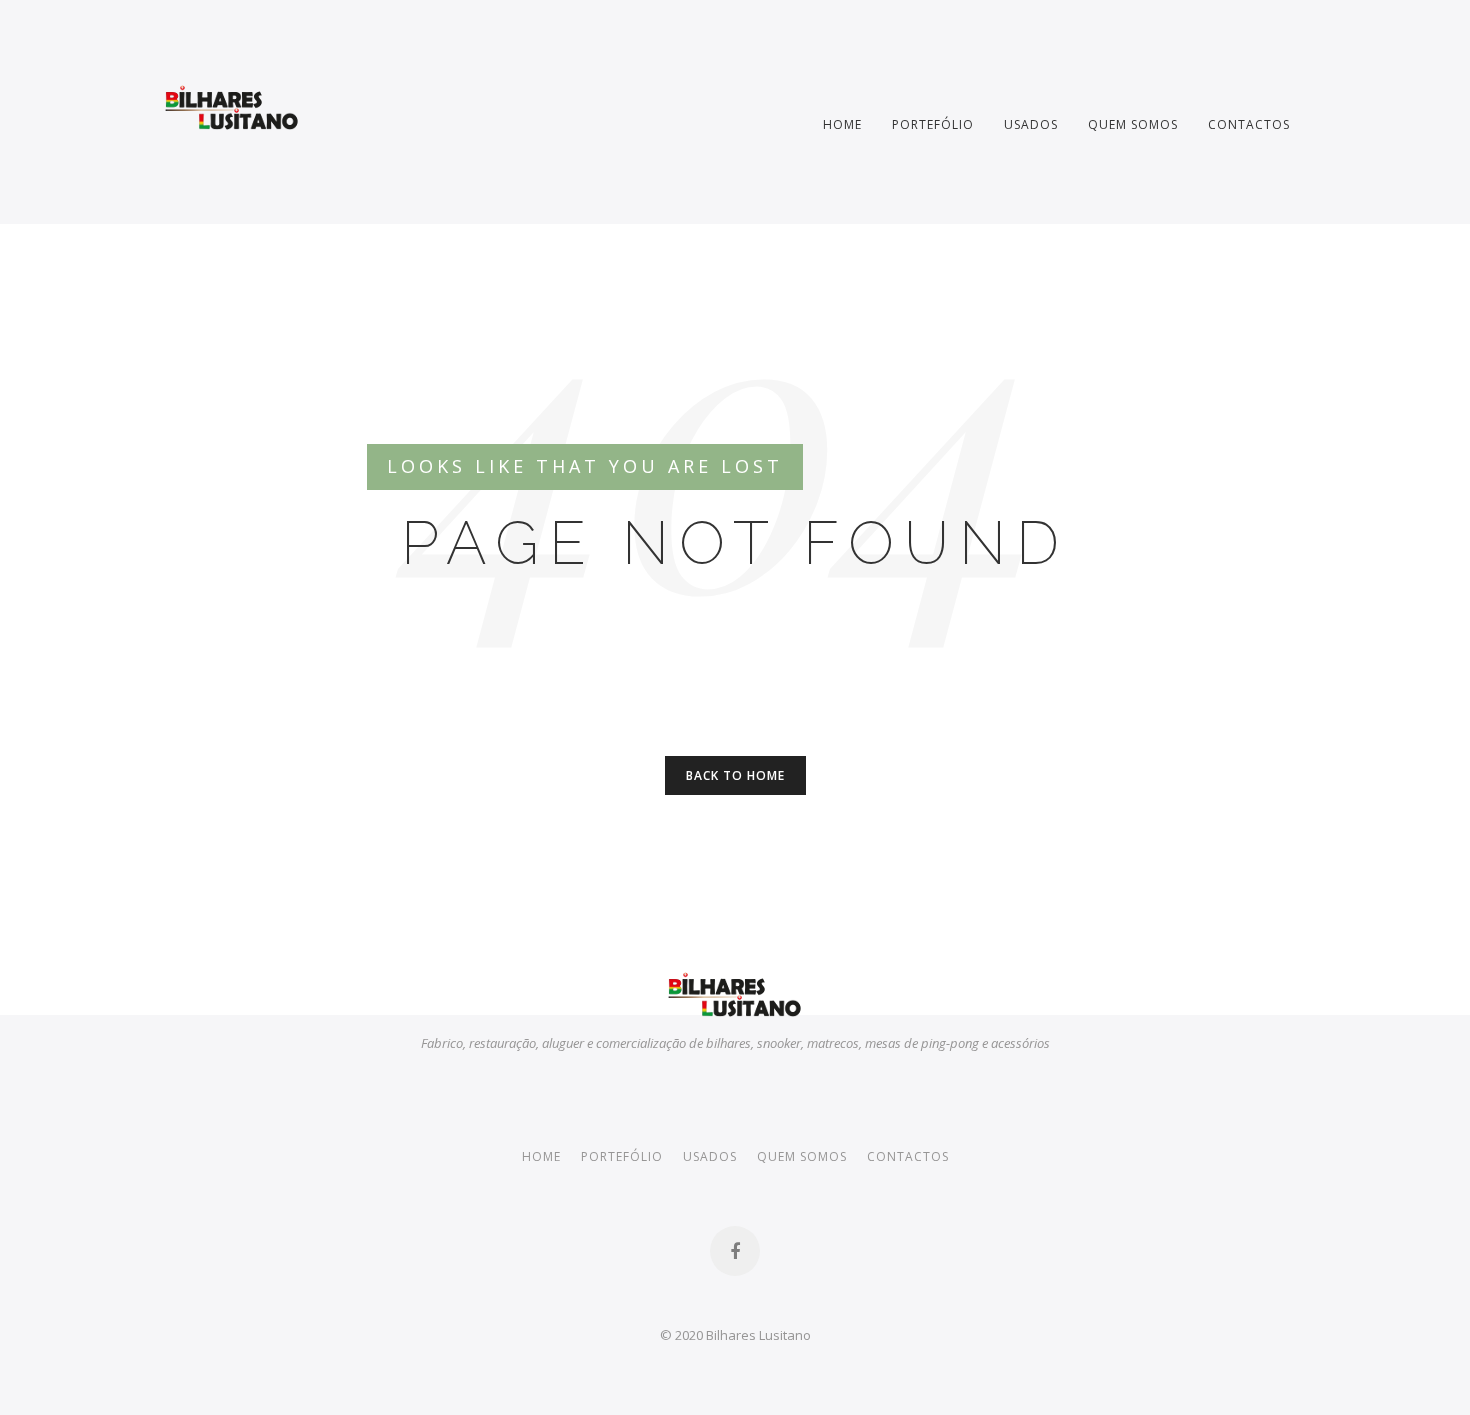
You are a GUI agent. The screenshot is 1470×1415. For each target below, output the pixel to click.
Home (842, 124)
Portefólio (933, 124)
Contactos (1249, 124)
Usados (1031, 124)
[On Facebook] (735, 1251)
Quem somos (1133, 124)
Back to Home (735, 775)
